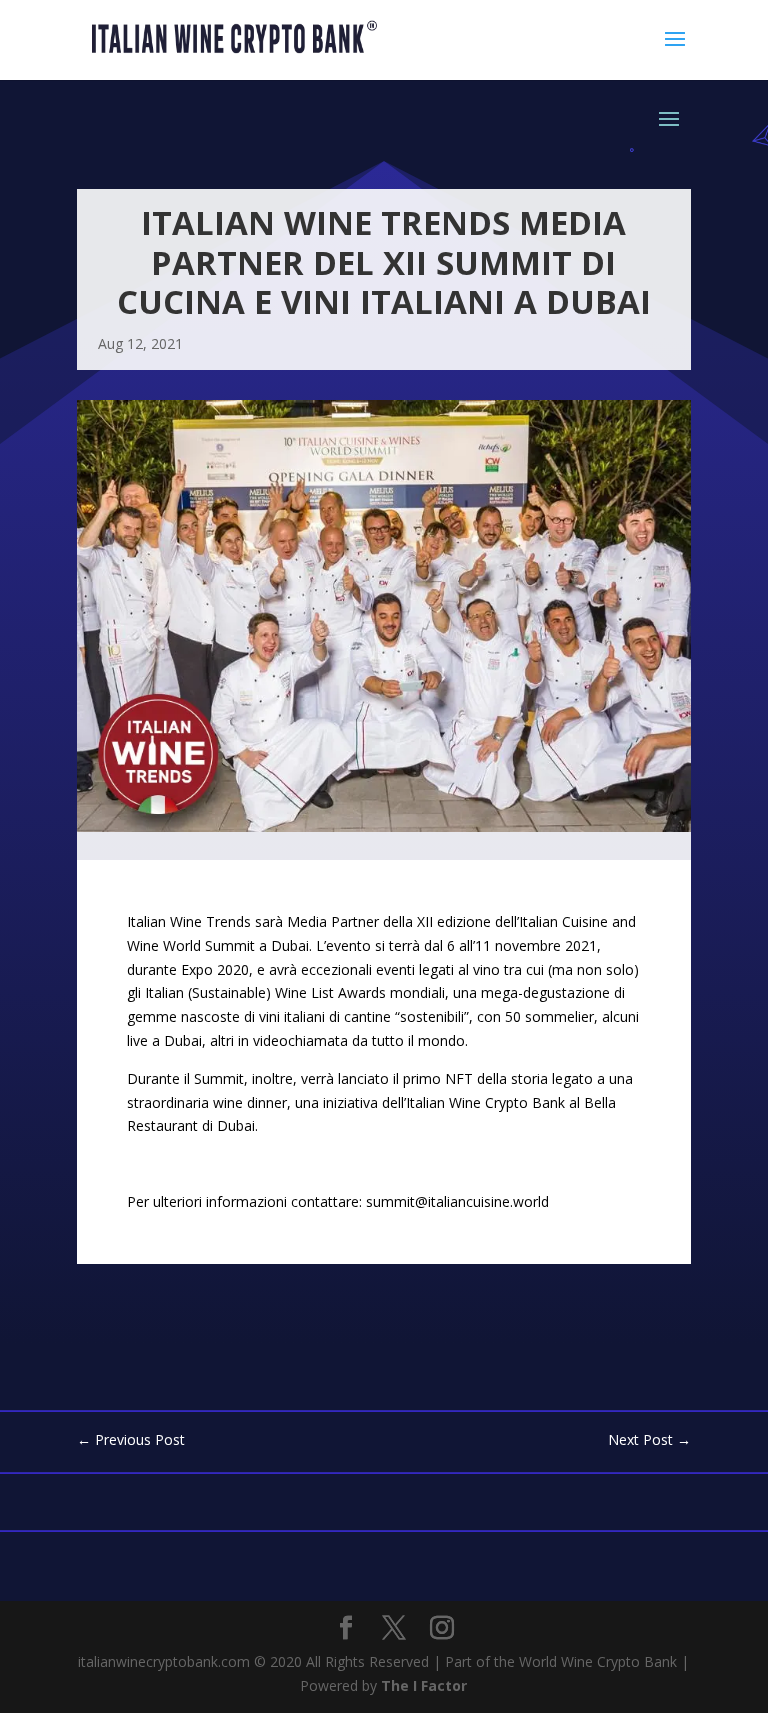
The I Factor (424, 1685)
